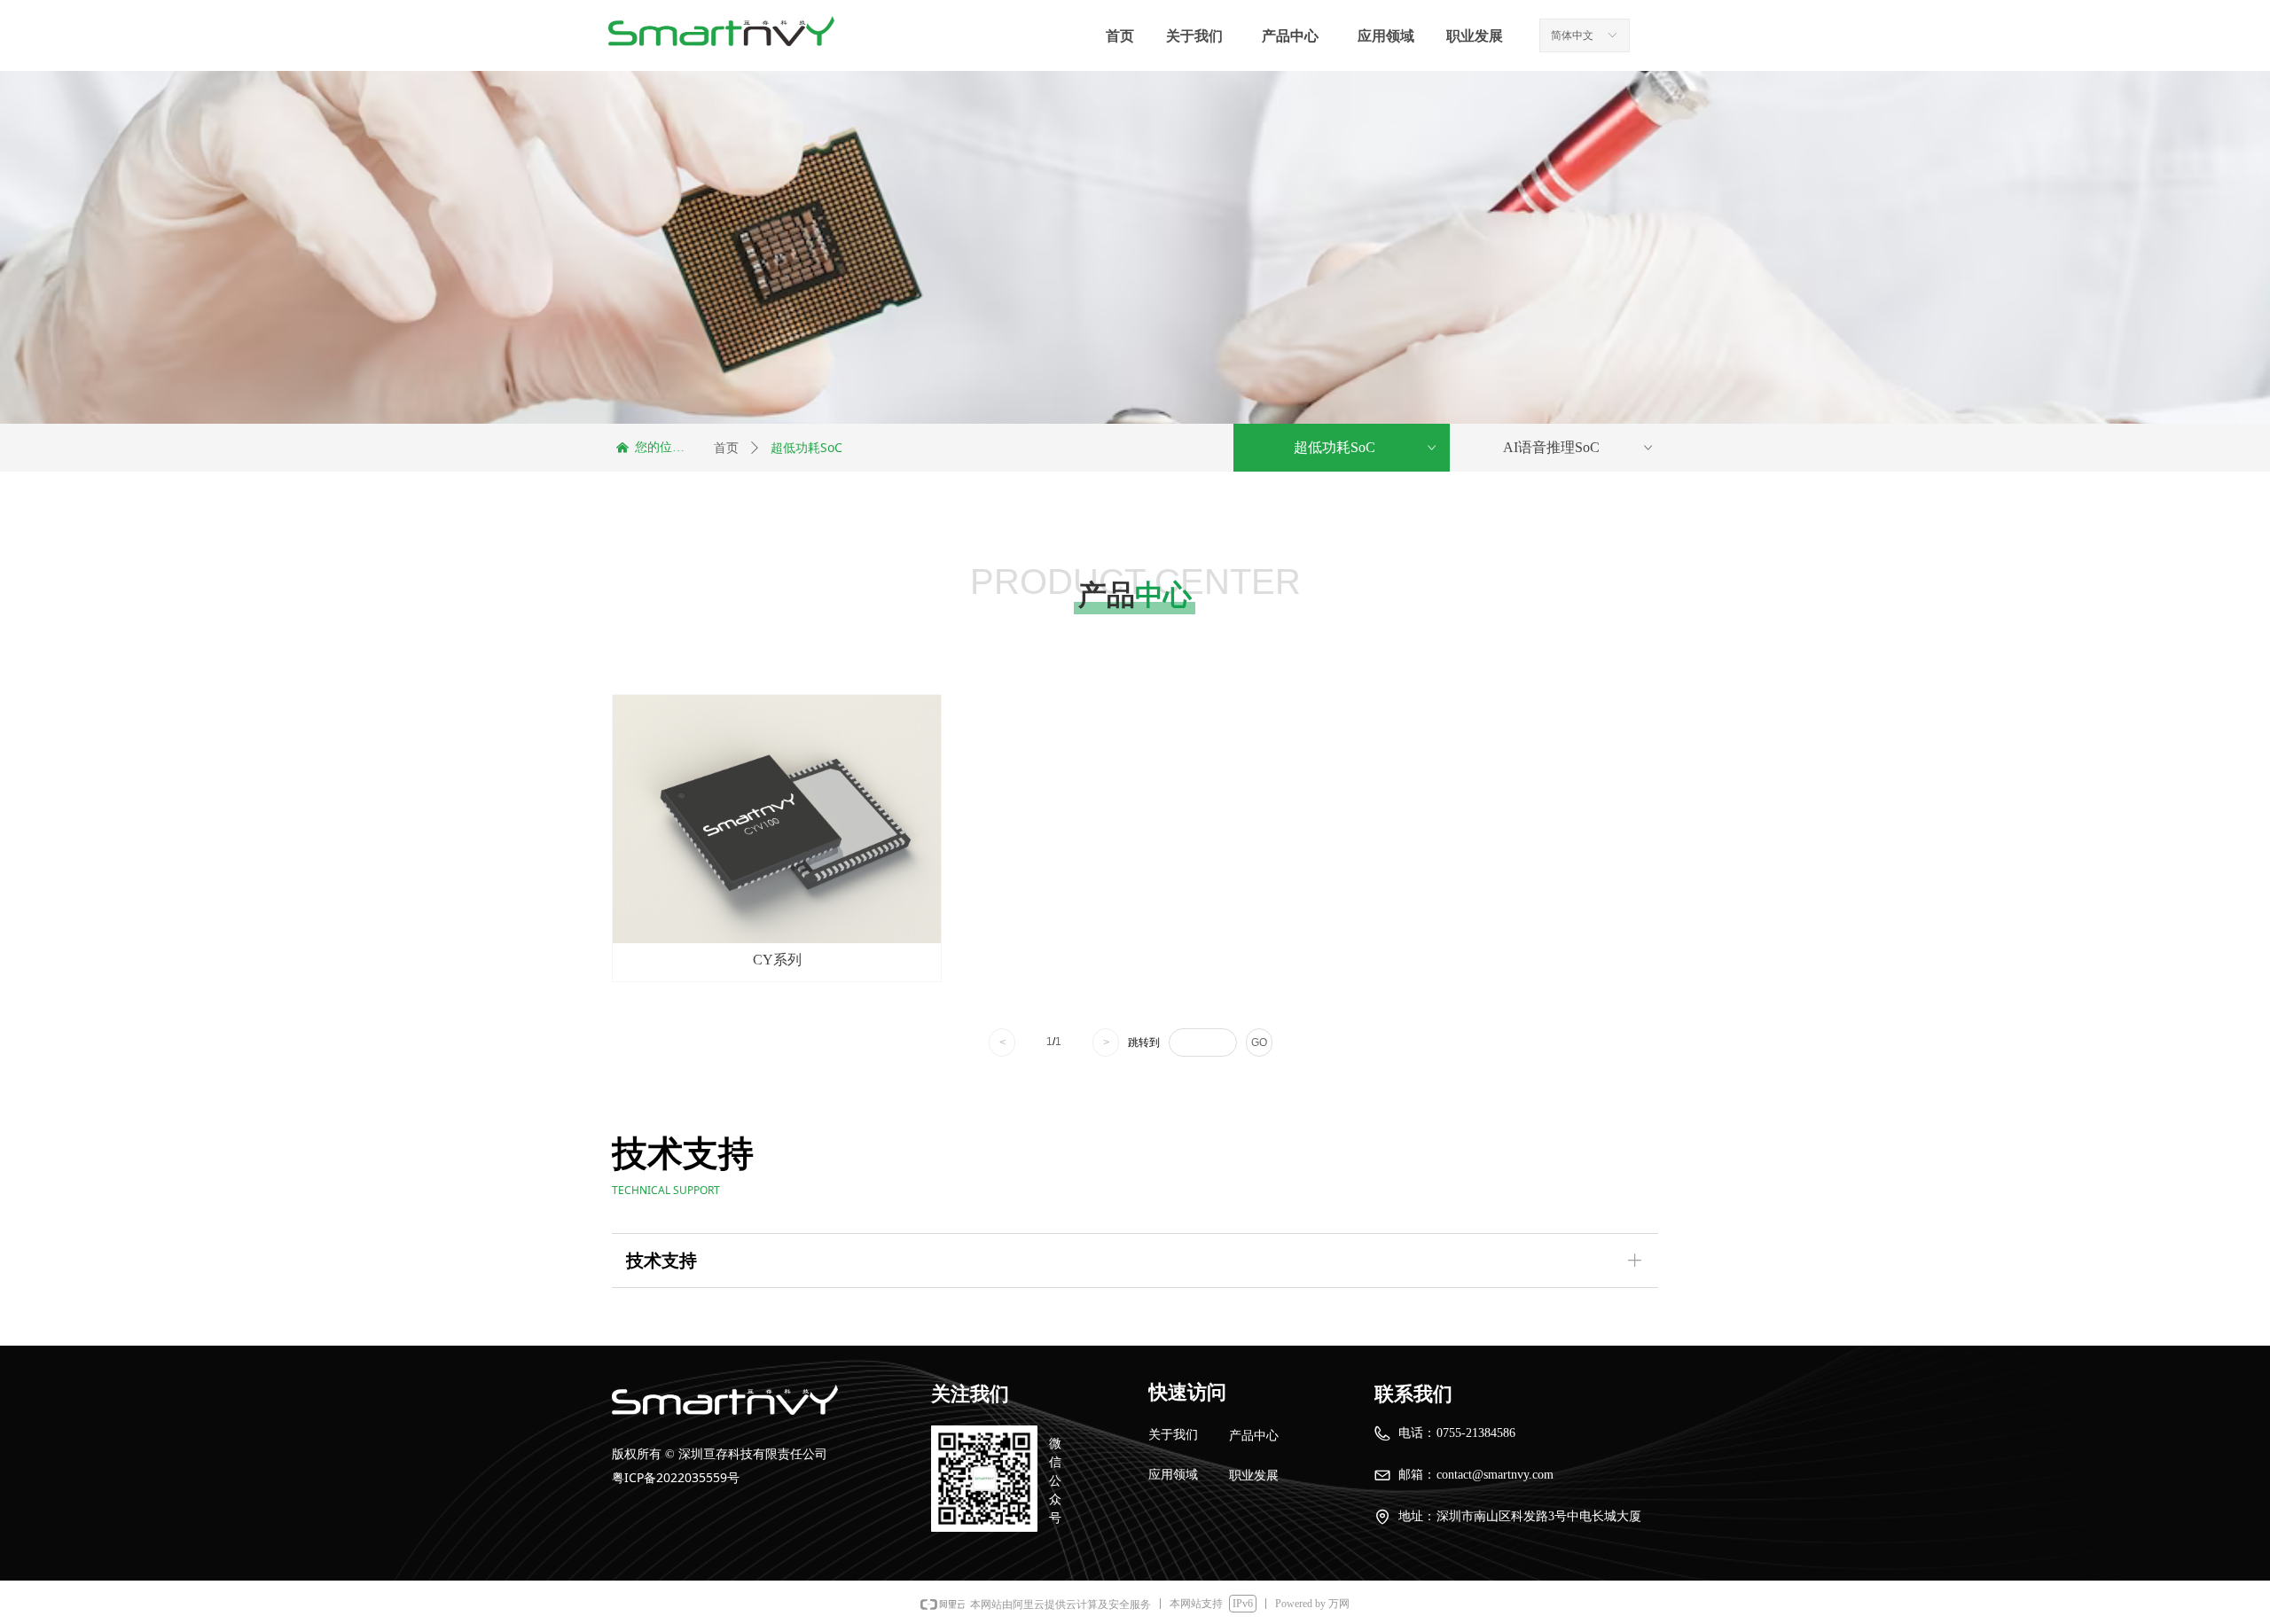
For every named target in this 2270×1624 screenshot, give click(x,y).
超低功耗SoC (1366, 447)
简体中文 (1572, 35)
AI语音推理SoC (1580, 447)
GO (1259, 1042)
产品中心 (1290, 36)
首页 (726, 448)
